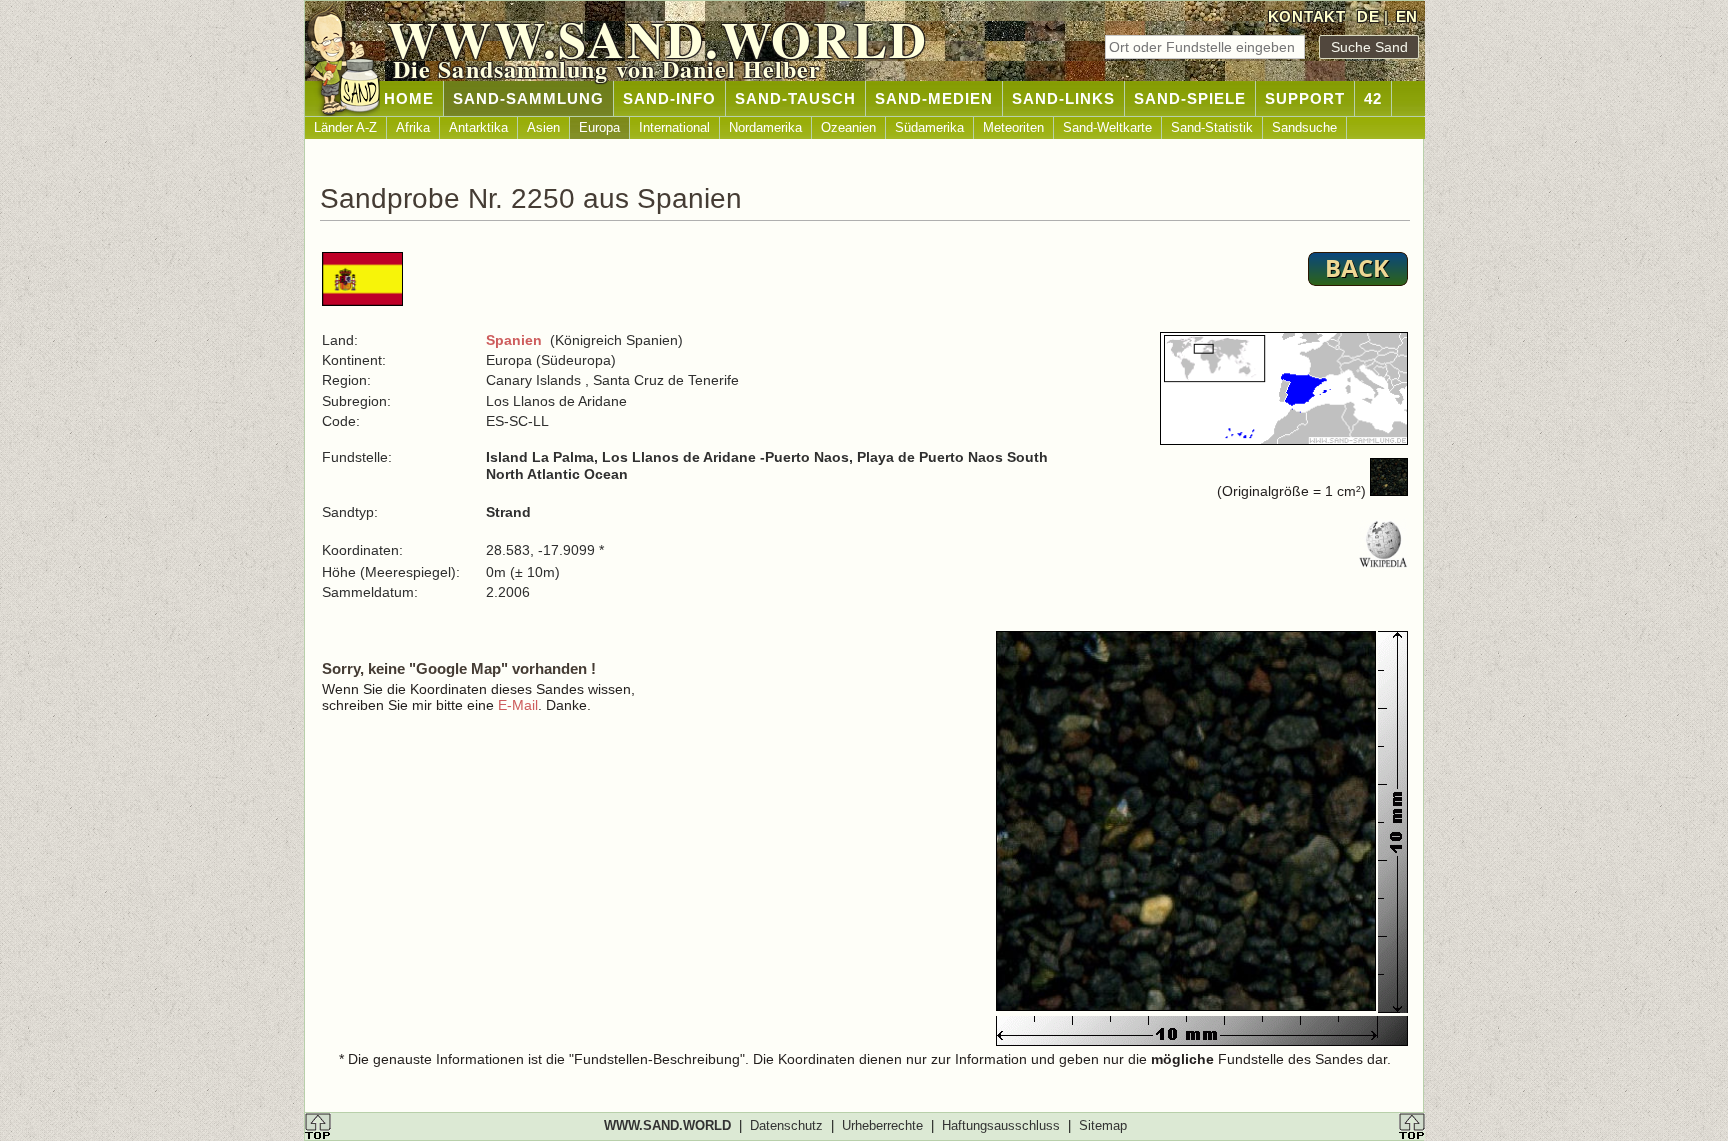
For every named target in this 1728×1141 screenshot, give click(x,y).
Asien (543, 127)
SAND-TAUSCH (795, 98)
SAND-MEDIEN (934, 98)
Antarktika (478, 127)
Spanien (514, 340)
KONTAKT (1307, 16)
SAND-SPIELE (1190, 98)
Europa (599, 127)
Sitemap (1103, 1125)
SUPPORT (1305, 98)
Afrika (413, 127)
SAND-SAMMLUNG (528, 98)
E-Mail (518, 705)
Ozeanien (848, 127)
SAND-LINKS (1063, 98)
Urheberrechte (882, 1125)
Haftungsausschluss (1001, 1125)
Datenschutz (786, 1125)
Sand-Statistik (1212, 127)
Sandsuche (1304, 127)
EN (1407, 16)
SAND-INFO (669, 98)
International (674, 127)
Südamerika (929, 127)
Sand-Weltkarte (1107, 127)
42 (1373, 98)
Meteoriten (1013, 127)
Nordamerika (765, 127)
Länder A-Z (345, 127)
